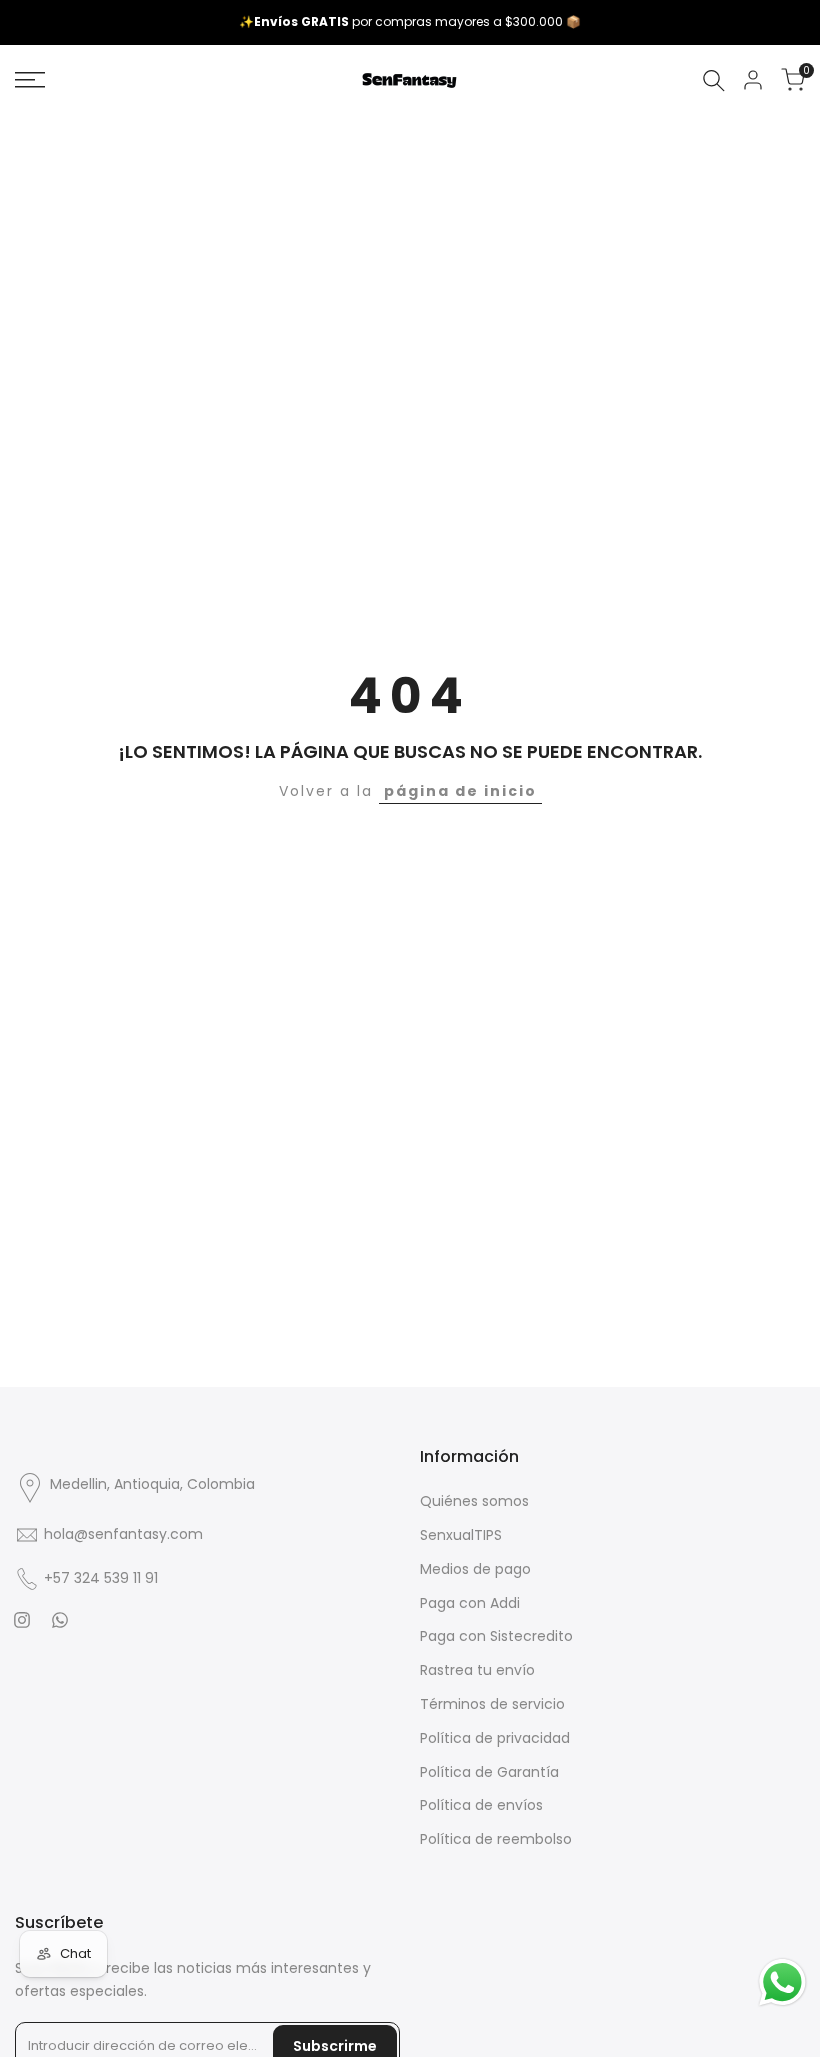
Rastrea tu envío (477, 1670)
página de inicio (460, 791)
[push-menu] (30, 80)
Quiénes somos (474, 1501)
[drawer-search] (714, 80)
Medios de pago (475, 1569)
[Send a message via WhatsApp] (782, 1982)
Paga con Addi (470, 1603)
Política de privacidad (495, 1738)
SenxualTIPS (461, 1535)
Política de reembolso (496, 1839)
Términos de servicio (492, 1704)
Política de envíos (481, 1805)
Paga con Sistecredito (496, 1636)
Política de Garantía (489, 1772)
